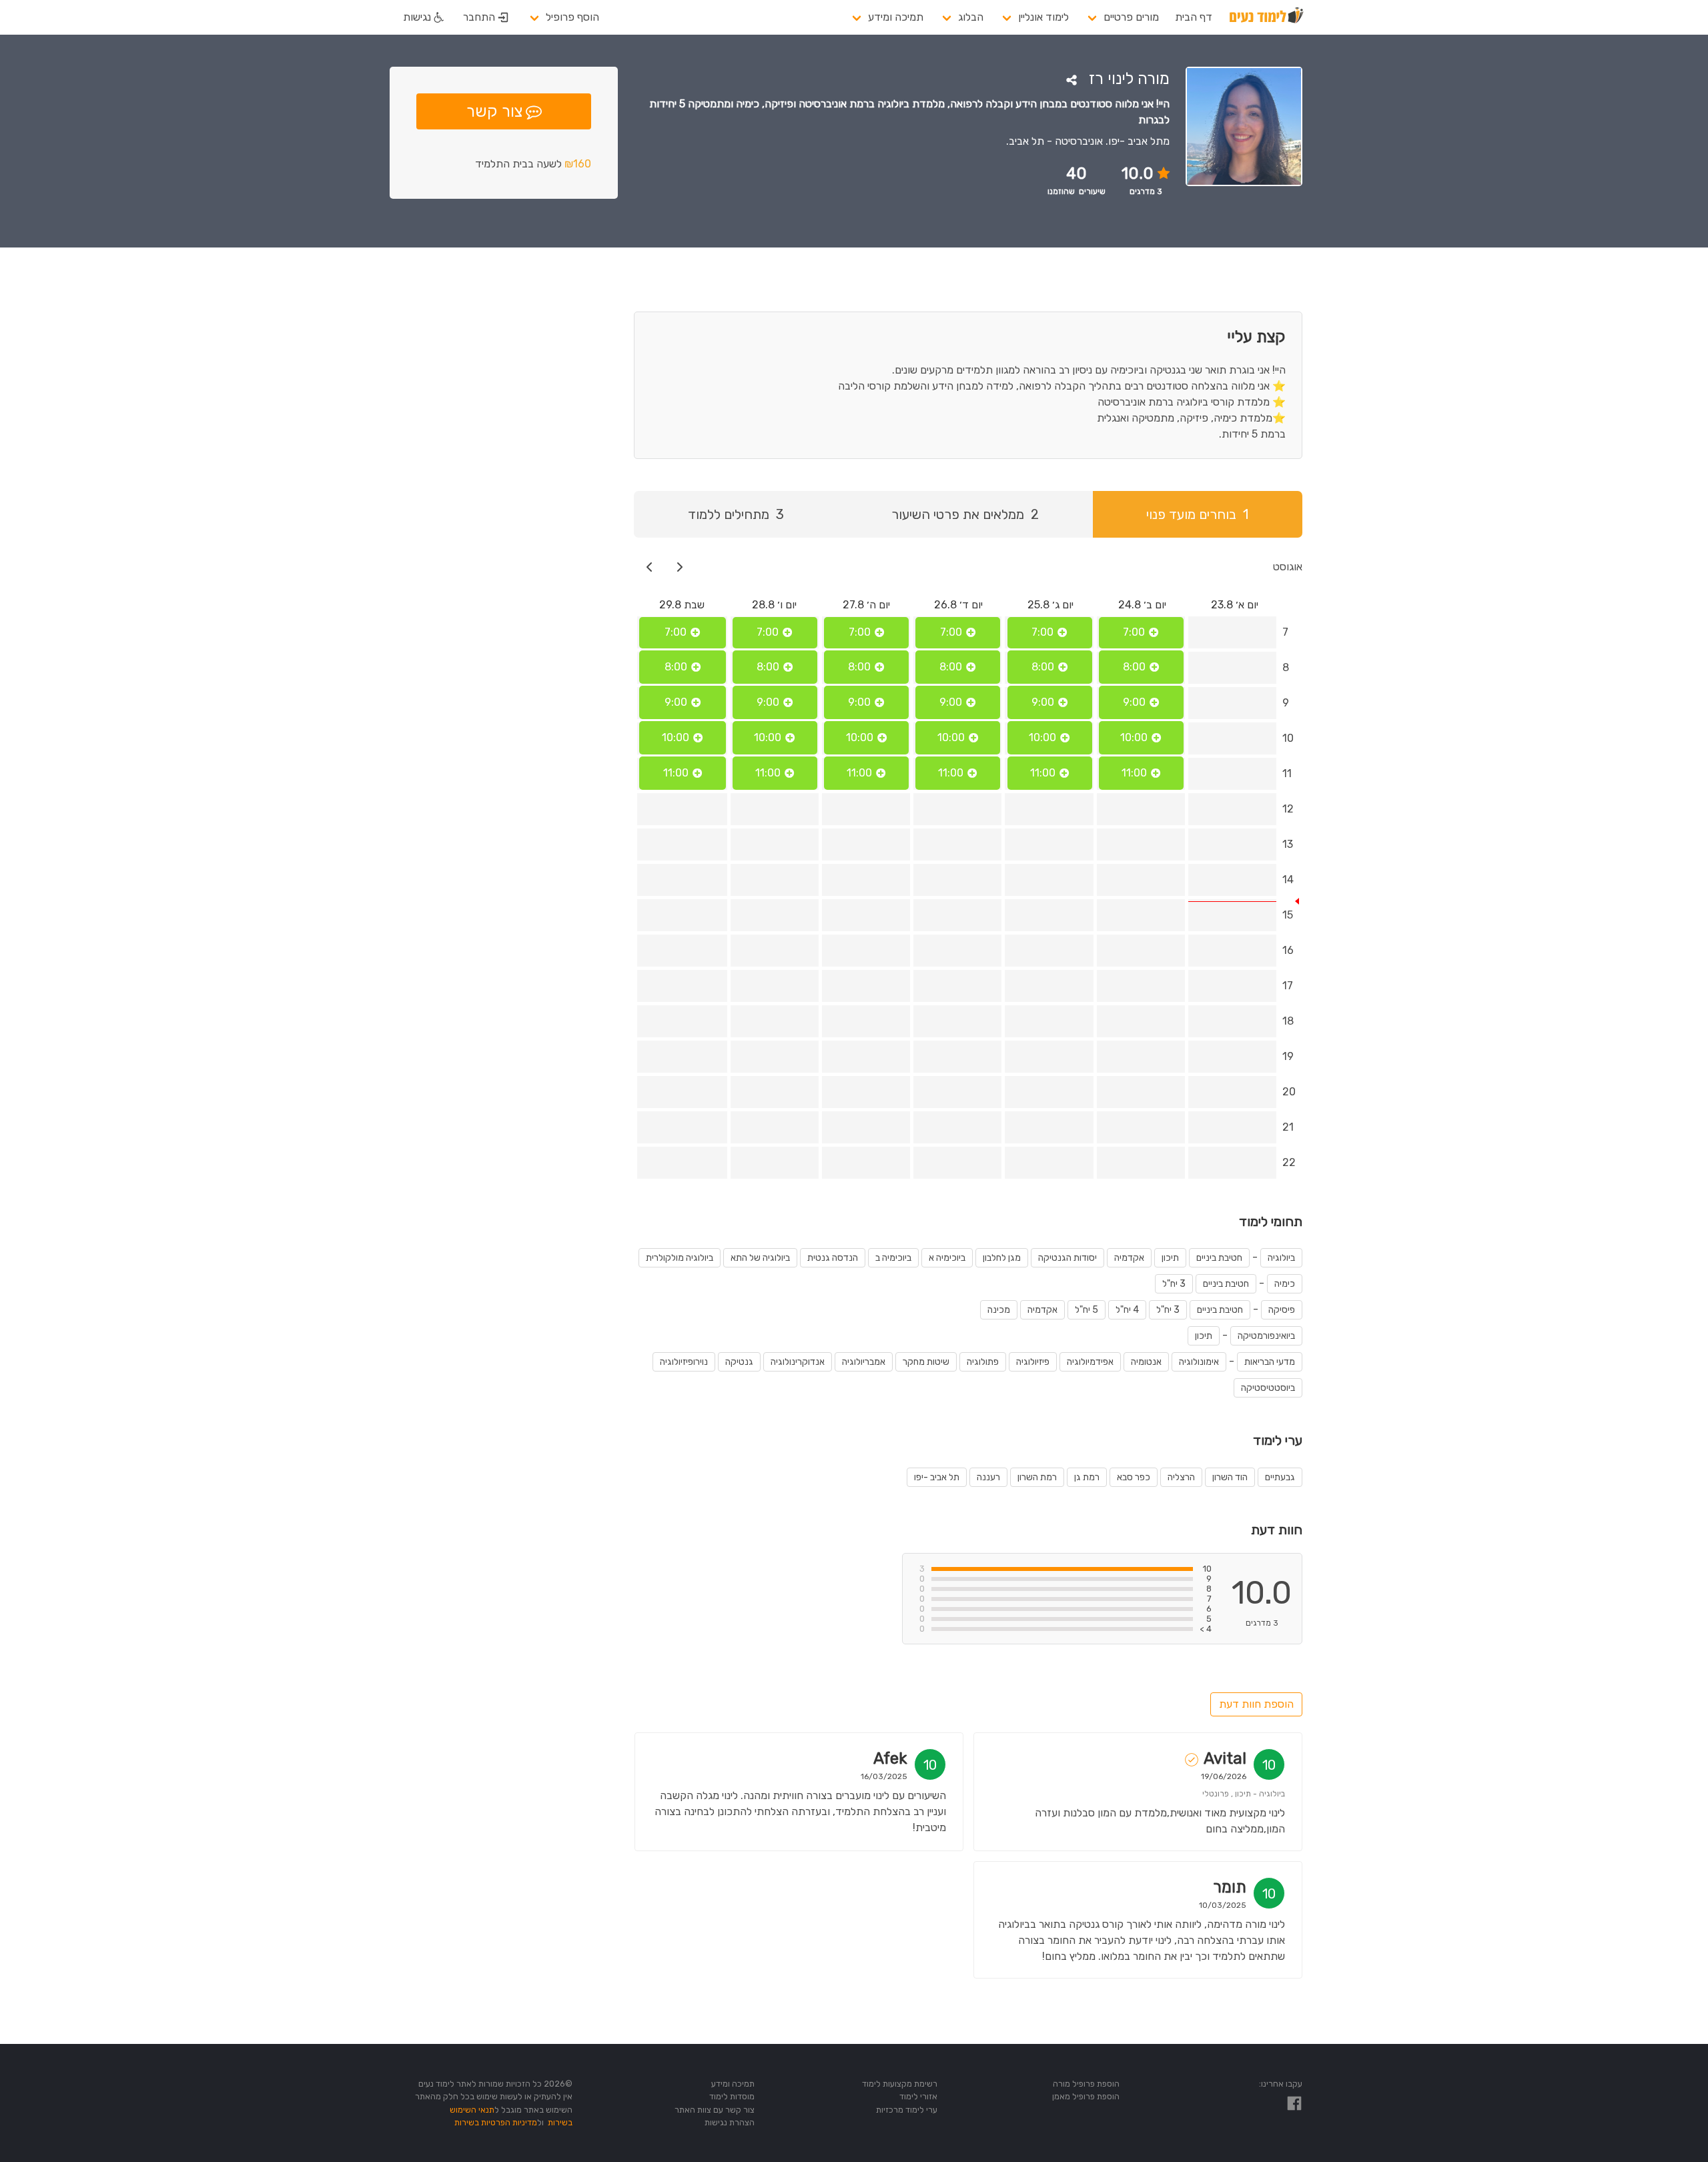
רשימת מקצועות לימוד (900, 2084)
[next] (650, 567)
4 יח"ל (1127, 1310)
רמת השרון (1037, 1477)
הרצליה (1181, 1477)
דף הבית (1194, 17)
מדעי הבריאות (1270, 1362)
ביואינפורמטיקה (1266, 1336)
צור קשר (494, 111)
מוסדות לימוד (732, 2096)
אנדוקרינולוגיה (798, 1362)
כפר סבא (1134, 1477)
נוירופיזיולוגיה (684, 1362)
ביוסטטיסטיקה (1268, 1388)
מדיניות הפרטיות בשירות (496, 2122)
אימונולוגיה (1199, 1362)
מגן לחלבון (1002, 1258)
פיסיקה (1282, 1310)
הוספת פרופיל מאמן (1086, 2096)
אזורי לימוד (918, 2096)
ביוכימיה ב (893, 1258)
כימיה (1285, 1284)
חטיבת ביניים (1219, 1258)
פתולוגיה (983, 1362)
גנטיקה (739, 1362)
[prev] (680, 567)
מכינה (999, 1310)
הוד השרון (1230, 1477)
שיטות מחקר (926, 1362)
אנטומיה (1146, 1362)
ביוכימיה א (947, 1258)
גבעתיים (1280, 1477)
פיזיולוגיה (1033, 1362)
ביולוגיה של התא (760, 1258)
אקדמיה (1129, 1258)
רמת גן (1087, 1477)
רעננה (988, 1477)
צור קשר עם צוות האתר (715, 2110)
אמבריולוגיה (864, 1362)
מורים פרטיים (1131, 17)
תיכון (1170, 1258)
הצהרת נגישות (730, 2122)
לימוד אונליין (1043, 17)
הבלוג (971, 17)
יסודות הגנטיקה (1067, 1258)
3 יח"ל (1174, 1284)
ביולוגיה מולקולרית (680, 1258)
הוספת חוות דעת (1256, 1704)
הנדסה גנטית (833, 1258)
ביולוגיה (1281, 1258)
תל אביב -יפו (937, 1477)
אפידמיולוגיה (1090, 1362)
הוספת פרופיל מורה (1086, 2084)
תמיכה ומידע (896, 17)
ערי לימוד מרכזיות (907, 2110)
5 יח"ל (1087, 1310)
